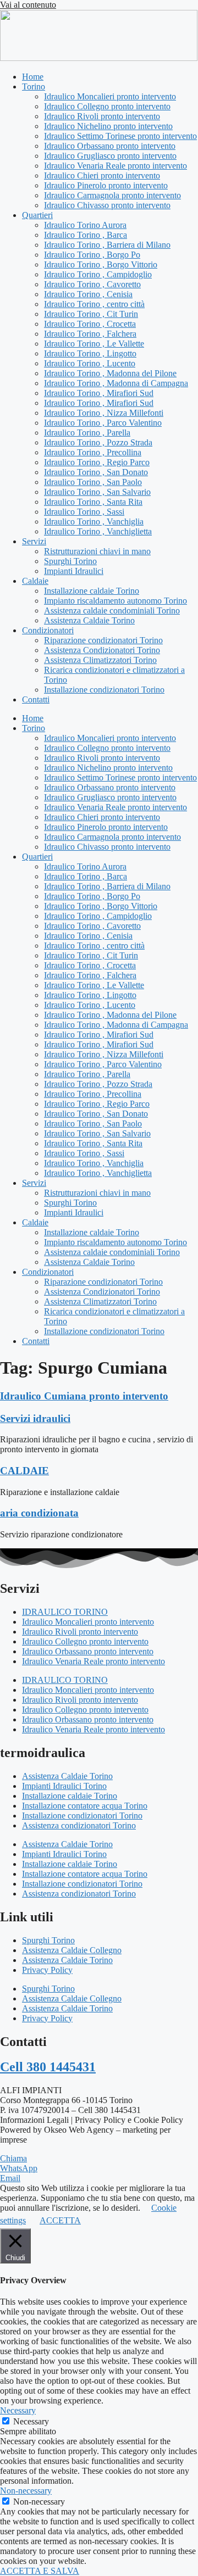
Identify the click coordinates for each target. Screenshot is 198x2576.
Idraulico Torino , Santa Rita (93, 502)
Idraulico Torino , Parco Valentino (103, 423)
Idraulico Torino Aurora (85, 225)
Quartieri (37, 215)
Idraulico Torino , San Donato (96, 472)
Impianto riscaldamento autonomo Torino (116, 601)
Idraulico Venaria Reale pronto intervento (116, 166)
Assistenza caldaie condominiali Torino (112, 610)
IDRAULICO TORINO (65, 1612)
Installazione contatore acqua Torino (85, 1806)
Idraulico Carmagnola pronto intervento (112, 195)
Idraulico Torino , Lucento (90, 363)
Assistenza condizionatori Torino (79, 1825)
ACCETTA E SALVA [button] (40, 2571)
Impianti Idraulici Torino (64, 1786)
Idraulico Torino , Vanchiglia (94, 522)
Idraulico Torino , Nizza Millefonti (104, 413)
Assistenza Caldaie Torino (89, 620)
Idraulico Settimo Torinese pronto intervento (120, 136)
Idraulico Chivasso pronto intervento (107, 205)
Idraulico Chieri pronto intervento (102, 175)
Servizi (34, 541)
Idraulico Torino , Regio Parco (97, 462)
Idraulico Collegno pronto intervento (107, 106)
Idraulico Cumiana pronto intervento (84, 1396)
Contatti (36, 699)
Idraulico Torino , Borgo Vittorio (101, 264)
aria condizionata (39, 1513)
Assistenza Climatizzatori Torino (100, 660)
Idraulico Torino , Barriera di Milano (107, 245)
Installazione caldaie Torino (92, 591)
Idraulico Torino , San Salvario (97, 492)
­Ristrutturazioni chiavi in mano (97, 551)
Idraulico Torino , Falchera (90, 334)
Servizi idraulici (35, 1418)
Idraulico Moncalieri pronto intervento (110, 96)
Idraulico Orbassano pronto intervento (110, 146)
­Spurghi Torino (70, 561)
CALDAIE (24, 1471)
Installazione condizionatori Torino (104, 690)
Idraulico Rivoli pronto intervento (102, 116)
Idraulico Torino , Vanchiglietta (98, 531)
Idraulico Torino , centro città (94, 304)
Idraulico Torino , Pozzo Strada (98, 442)
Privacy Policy (47, 1970)
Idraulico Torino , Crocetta (90, 324)
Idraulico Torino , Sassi (84, 512)
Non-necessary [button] (26, 2491)
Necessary (31, 2421)
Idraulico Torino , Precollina (93, 452)
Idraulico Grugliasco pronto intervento (110, 156)
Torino (34, 87)
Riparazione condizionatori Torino (103, 640)
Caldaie (35, 581)
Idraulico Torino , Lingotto (90, 353)
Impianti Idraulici (74, 571)
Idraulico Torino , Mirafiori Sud (99, 393)
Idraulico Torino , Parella (87, 433)
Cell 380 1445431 (48, 2067)
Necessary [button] (18, 2410)
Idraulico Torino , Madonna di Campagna (116, 383)
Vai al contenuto (28, 5)
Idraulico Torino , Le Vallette (94, 344)
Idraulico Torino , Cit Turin (91, 314)
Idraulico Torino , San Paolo (93, 482)
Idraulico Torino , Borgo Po (92, 255)
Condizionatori (48, 630)
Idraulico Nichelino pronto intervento (108, 126)
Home (33, 77)
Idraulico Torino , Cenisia (88, 294)
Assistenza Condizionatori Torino (102, 650)
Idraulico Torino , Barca (86, 235)
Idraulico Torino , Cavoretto (92, 284)
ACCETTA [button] (60, 2220)
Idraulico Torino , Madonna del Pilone (110, 373)
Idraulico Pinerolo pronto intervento (106, 185)
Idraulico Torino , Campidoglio (98, 274)
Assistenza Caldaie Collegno (72, 1950)
